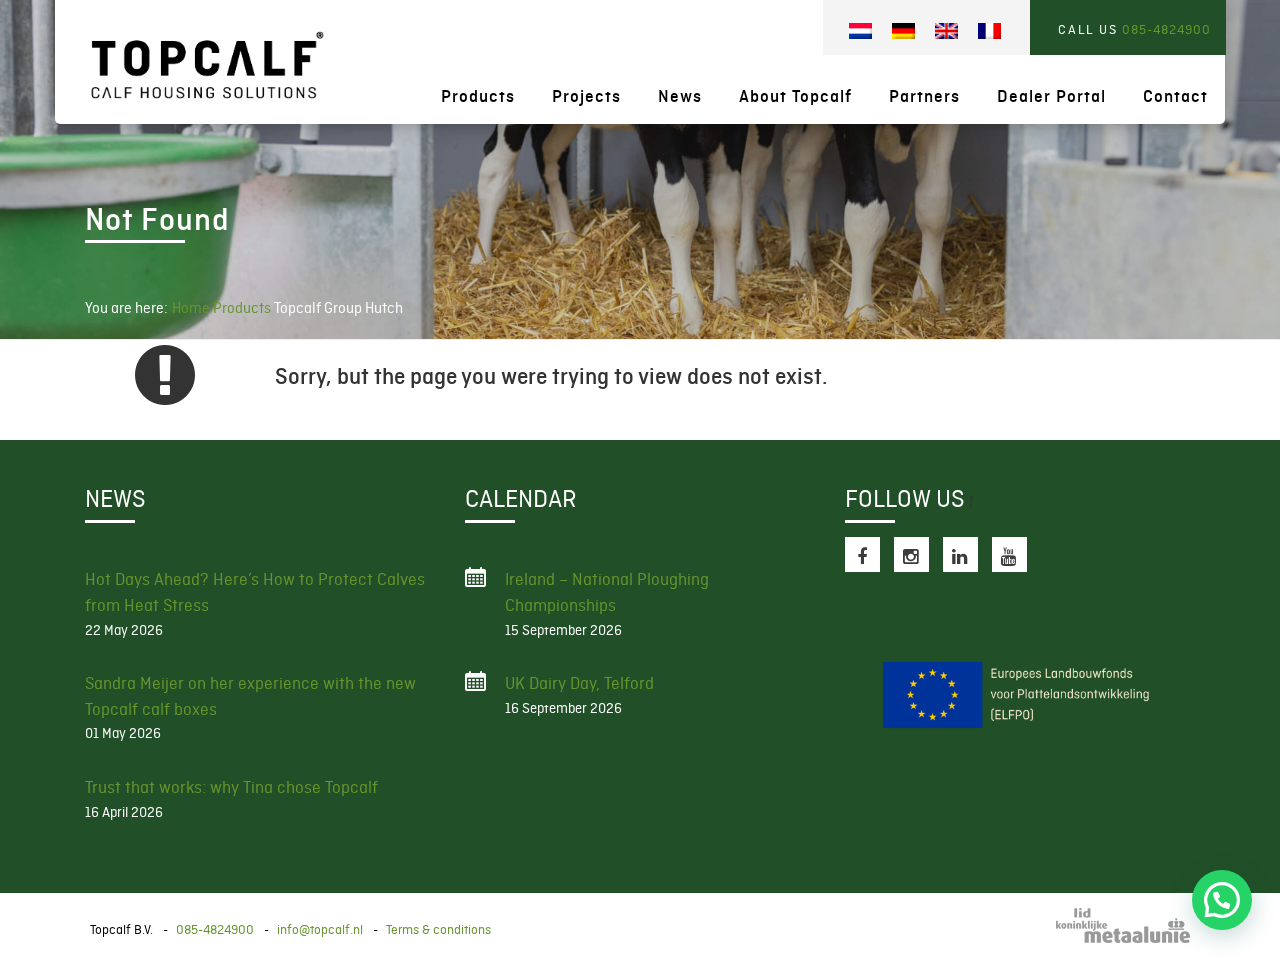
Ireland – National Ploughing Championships (607, 592)
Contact (1175, 96)
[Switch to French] (989, 31)
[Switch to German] (903, 31)
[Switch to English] (946, 31)
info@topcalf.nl (320, 929)
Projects (586, 96)
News (680, 96)
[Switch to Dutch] (860, 31)
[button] (1222, 900)
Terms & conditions (438, 929)
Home (191, 308)
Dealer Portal (1051, 96)
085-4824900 (1166, 29)
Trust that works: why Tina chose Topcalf (231, 787)
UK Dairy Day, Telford (579, 683)
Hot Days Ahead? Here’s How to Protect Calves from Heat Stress (255, 592)
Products (478, 96)
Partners (924, 96)
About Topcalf (795, 96)
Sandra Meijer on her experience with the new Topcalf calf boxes (250, 696)
